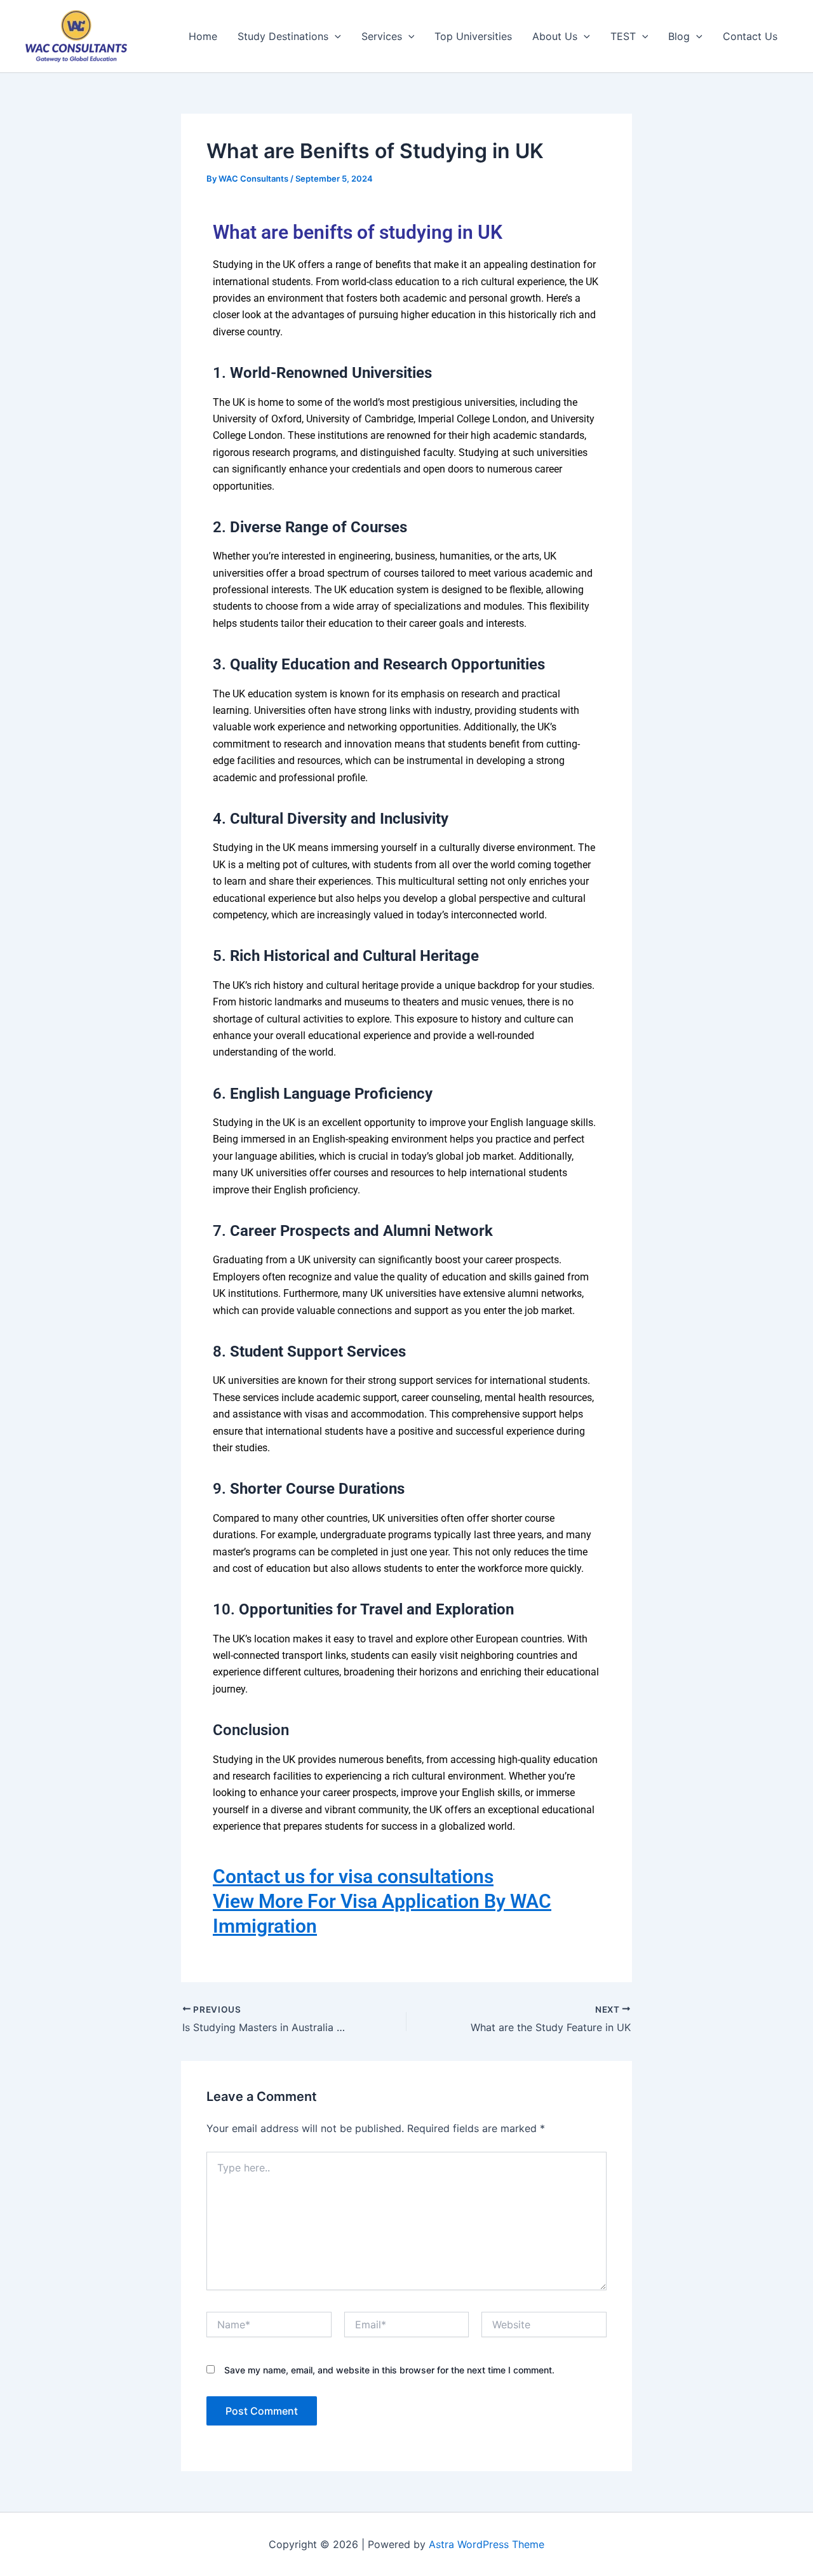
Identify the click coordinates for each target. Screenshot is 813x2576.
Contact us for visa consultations (353, 1876)
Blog (679, 36)
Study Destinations (283, 36)
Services (382, 36)
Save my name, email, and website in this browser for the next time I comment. (389, 2370)
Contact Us (750, 36)
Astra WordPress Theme (487, 2544)
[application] (335, 36)
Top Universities (473, 36)
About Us (555, 36)
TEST (623, 36)
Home (203, 36)
